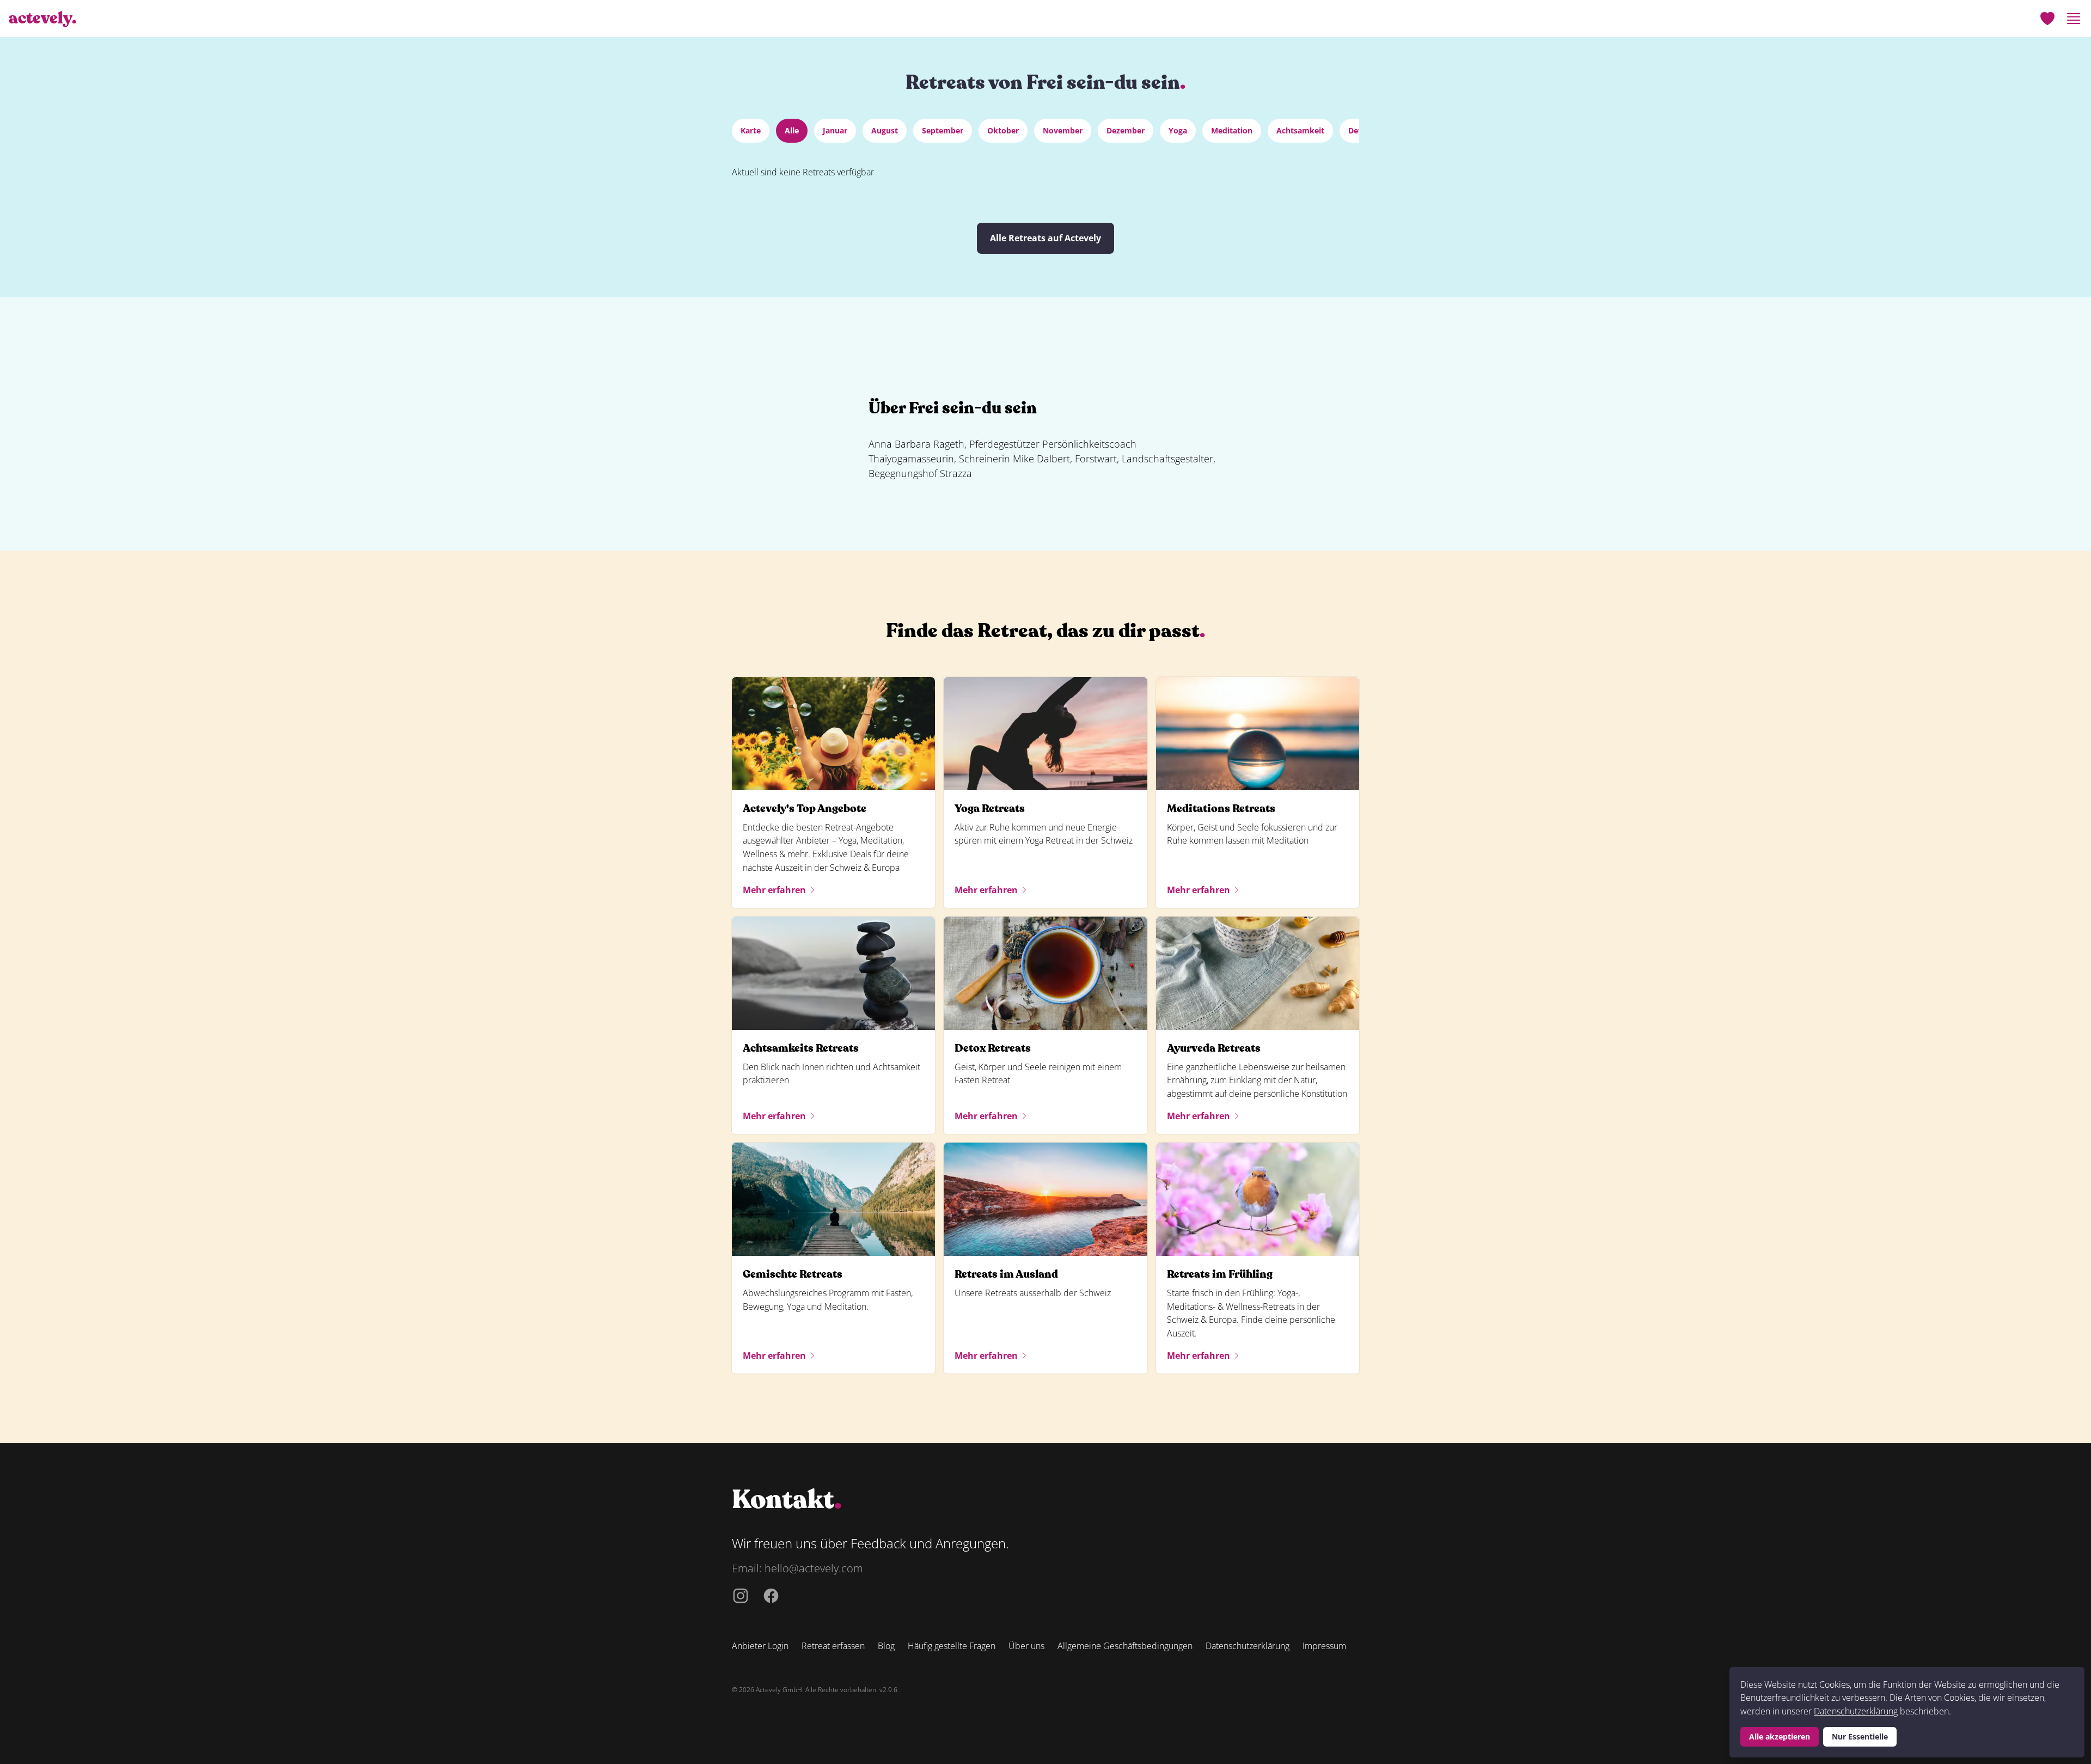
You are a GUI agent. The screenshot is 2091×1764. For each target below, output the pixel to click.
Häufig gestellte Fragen (952, 1646)
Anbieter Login (760, 1646)
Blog (886, 1646)
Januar (835, 130)
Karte (751, 130)
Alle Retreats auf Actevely (1045, 238)
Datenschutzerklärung (1856, 1711)
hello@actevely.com (814, 1568)
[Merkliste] (2047, 19)
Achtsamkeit (1300, 130)
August (885, 130)
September (943, 130)
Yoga (1178, 130)
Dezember (1126, 130)
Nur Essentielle (1860, 1736)
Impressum (1324, 1646)
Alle (792, 130)
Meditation (1232, 130)
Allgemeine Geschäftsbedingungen (1125, 1646)
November (1063, 130)
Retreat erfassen (833, 1646)
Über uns (1026, 1646)
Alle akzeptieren (1780, 1736)
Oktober (1003, 130)
